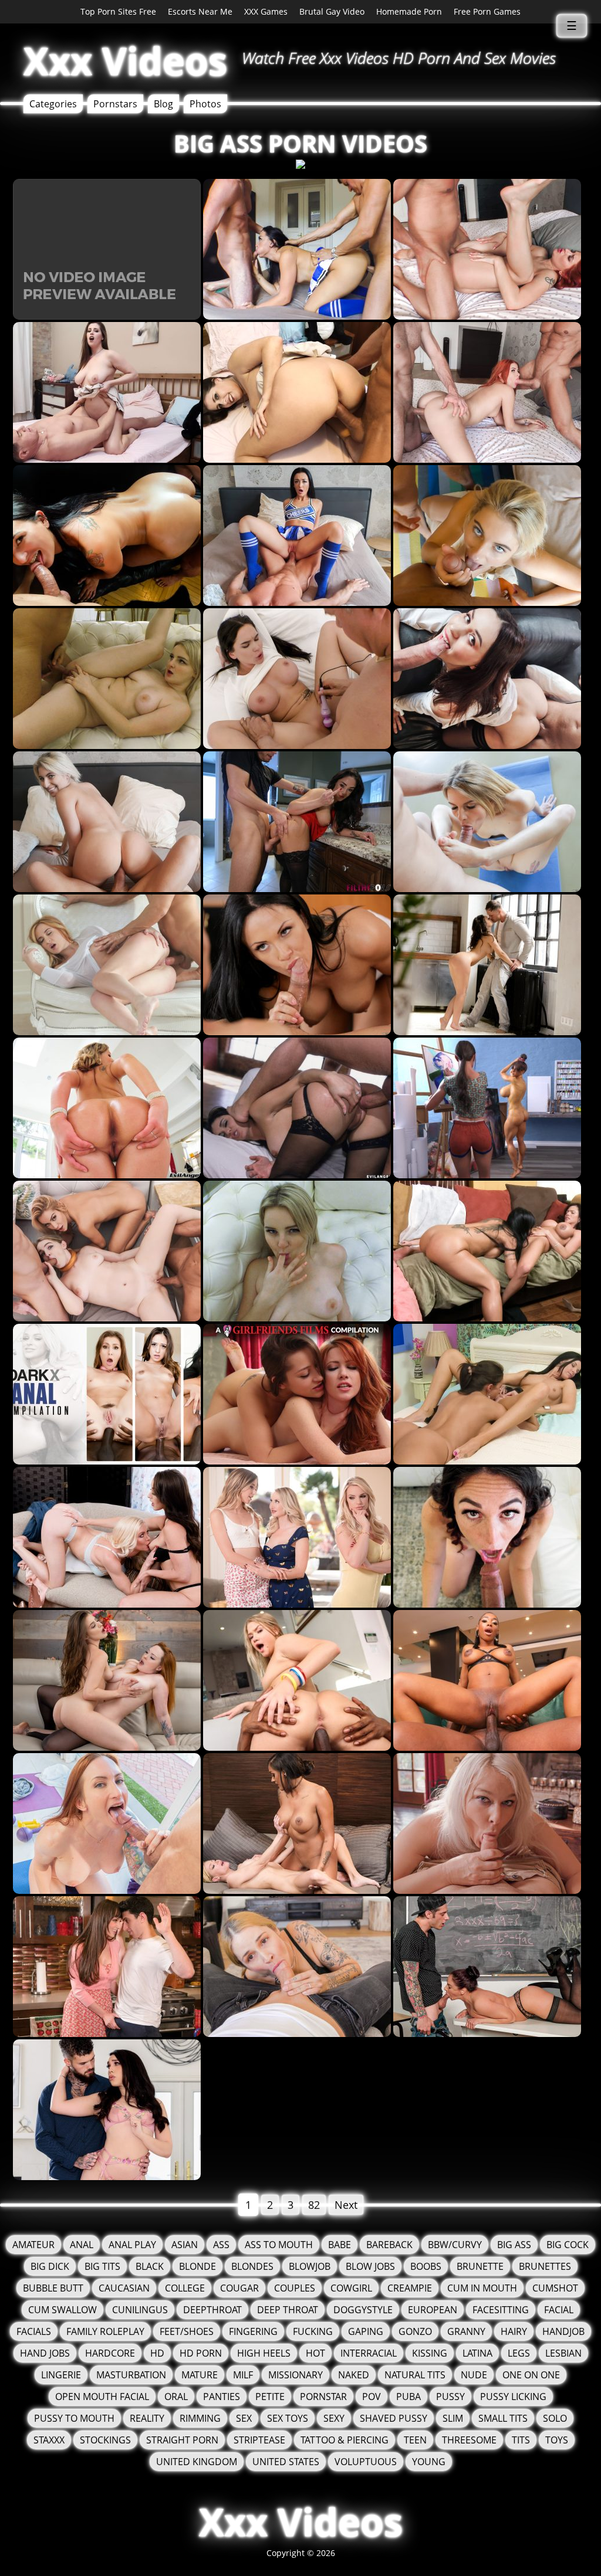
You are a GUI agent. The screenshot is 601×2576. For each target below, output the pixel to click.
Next (346, 2205)
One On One (531, 2375)
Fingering (253, 2331)
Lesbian (563, 2353)
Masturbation (131, 2375)
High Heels (264, 2353)
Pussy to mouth (74, 2418)
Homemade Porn (409, 11)
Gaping (366, 2331)
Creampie (410, 2288)
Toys (557, 2440)
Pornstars (115, 104)
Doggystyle (363, 2310)
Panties (222, 2397)
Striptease (259, 2440)
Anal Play (132, 2245)
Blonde (197, 2266)
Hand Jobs (45, 2353)
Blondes (252, 2266)
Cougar (239, 2288)
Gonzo (415, 2331)
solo (555, 2418)
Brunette (480, 2266)
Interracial (369, 2353)
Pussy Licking (513, 2397)
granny (466, 2331)
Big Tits (102, 2266)
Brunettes (545, 2266)
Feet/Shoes (187, 2331)
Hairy (514, 2331)
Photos (205, 104)
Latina (477, 2353)
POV (372, 2397)
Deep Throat (288, 2310)
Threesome (469, 2440)
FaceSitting (501, 2310)
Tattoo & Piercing (345, 2440)
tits (521, 2440)
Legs (519, 2353)
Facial (559, 2310)
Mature (200, 2375)
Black (150, 2266)
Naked (354, 2375)
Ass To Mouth (279, 2245)
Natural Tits (415, 2375)
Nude (474, 2375)
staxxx (49, 2440)
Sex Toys (288, 2418)
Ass (221, 2245)
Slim (453, 2418)
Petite (270, 2397)
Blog (163, 104)
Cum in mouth (482, 2288)
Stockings (105, 2440)
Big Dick (50, 2266)
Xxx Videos (125, 61)
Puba (408, 2397)
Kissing (430, 2353)
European (433, 2310)
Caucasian (124, 2288)
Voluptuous (366, 2462)
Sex (244, 2418)
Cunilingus (140, 2310)
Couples (295, 2288)
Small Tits (503, 2418)
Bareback (389, 2245)
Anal (82, 2245)
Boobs (426, 2266)
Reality (147, 2418)
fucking (313, 2331)
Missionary (296, 2375)
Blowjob (310, 2266)
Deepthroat (212, 2310)
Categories (53, 104)
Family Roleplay (105, 2331)
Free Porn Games (487, 11)
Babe (340, 2245)
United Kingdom (197, 2462)
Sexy (334, 2418)
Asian (185, 2245)
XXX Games (266, 11)
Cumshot (555, 2288)
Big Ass (514, 2245)
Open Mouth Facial (102, 2397)
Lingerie (61, 2375)
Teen (415, 2440)
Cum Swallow (63, 2310)
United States (286, 2462)
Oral (176, 2397)
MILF (243, 2375)
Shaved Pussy (394, 2418)
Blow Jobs (370, 2266)
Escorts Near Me (200, 11)
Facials (34, 2331)
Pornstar (323, 2397)
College (185, 2288)
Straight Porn (182, 2440)
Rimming (200, 2418)
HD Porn (201, 2353)
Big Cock (568, 2245)
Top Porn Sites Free (118, 11)
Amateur (33, 2245)
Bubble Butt (53, 2288)
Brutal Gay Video (332, 11)
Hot (315, 2353)
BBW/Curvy (455, 2245)
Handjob (563, 2331)
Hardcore (110, 2353)
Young (429, 2462)
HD (157, 2353)
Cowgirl (351, 2288)
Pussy (450, 2397)
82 (314, 2205)
